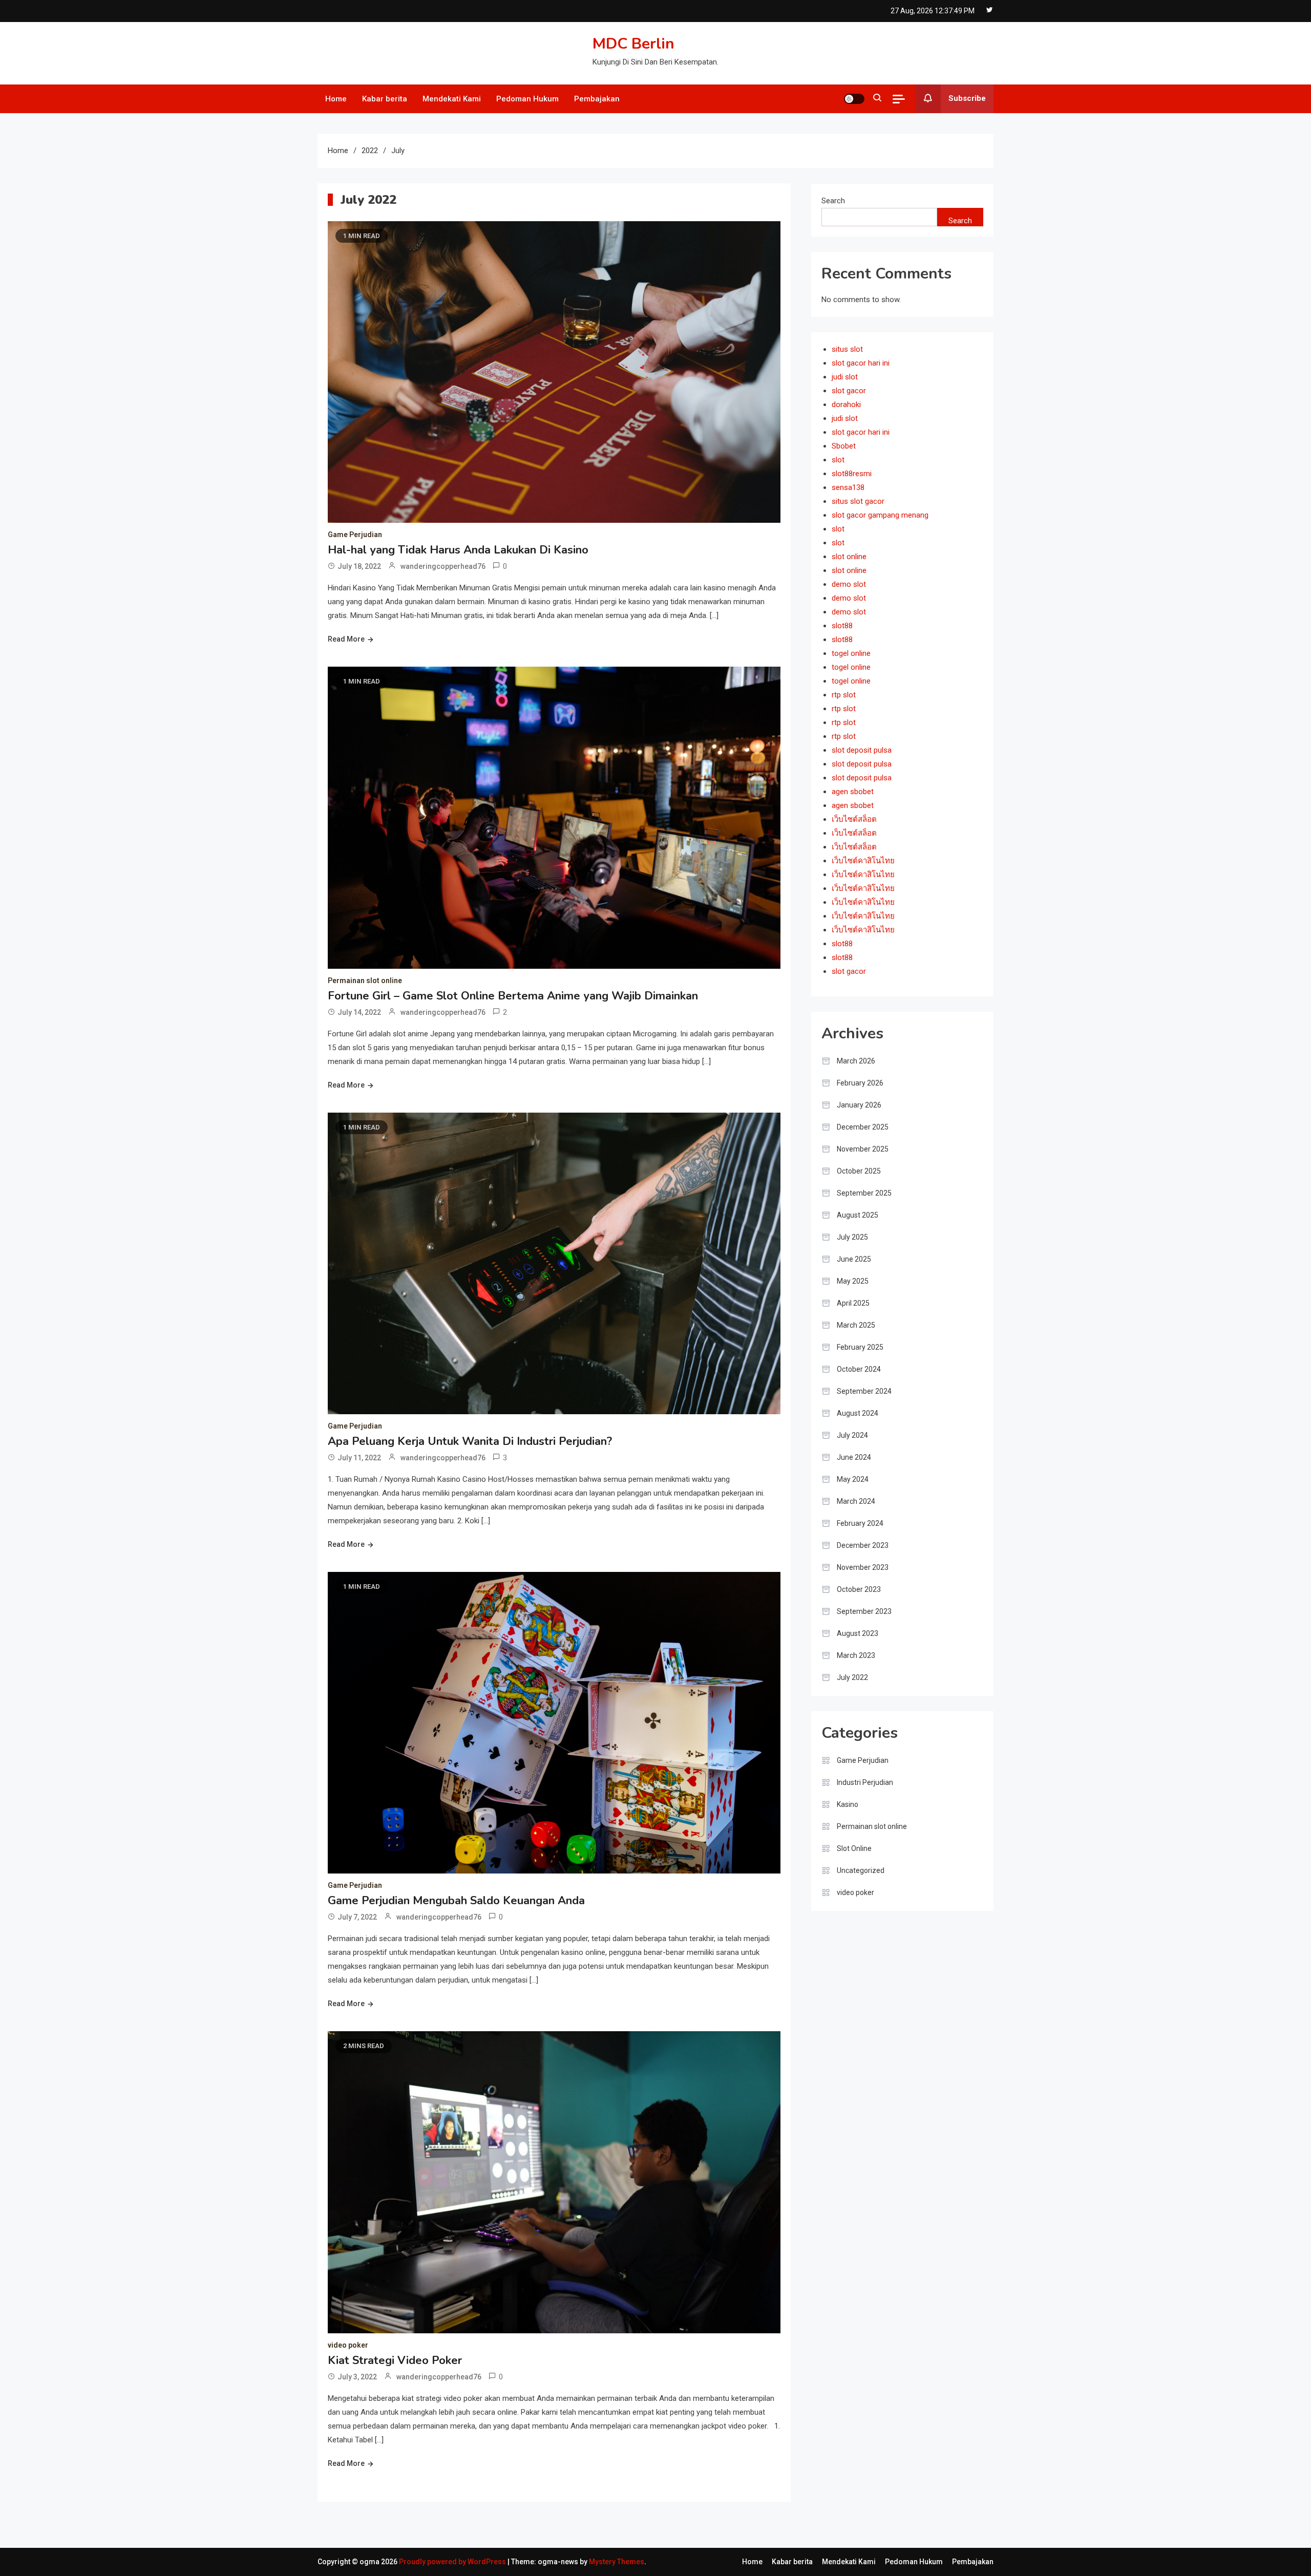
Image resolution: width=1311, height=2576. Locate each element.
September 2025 (864, 1193)
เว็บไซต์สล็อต (854, 819)
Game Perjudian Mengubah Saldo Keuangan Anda (456, 1901)
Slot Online (854, 1848)
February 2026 (860, 1083)
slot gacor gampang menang (880, 515)
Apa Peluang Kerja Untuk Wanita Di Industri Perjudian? (470, 1441)
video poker (348, 2345)
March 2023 (856, 1655)
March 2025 (856, 1325)
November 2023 (863, 1567)
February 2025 (860, 1347)
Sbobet (844, 446)
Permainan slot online (365, 981)
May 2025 (853, 1281)
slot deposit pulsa (862, 750)
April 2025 (853, 1303)
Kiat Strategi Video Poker (395, 2360)
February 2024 (860, 1523)
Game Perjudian (355, 535)
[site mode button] (854, 99)
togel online (851, 653)
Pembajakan (597, 99)
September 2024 (864, 1391)
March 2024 (856, 1501)
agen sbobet (853, 792)
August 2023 (858, 1633)
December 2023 (863, 1545)
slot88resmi (852, 474)
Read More (346, 639)
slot (838, 460)
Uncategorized (861, 1870)
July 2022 (852, 1677)
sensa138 (848, 487)
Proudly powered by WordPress (453, 2562)
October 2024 (859, 1369)
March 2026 (856, 1061)
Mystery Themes (617, 2562)
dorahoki (846, 405)
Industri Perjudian (865, 1782)
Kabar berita (385, 99)
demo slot (849, 584)
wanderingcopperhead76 (443, 566)
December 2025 (863, 1127)
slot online (849, 557)
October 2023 (859, 1589)
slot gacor (849, 391)
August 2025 (858, 1215)
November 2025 (863, 1149)
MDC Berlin (633, 44)
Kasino (848, 1804)
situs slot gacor (858, 501)
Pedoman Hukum (527, 99)
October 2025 (859, 1171)
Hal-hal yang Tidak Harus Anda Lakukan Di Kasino (458, 550)
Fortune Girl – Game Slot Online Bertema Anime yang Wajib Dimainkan (513, 996)
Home (336, 99)
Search (833, 201)
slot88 (842, 626)
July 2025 (852, 1237)
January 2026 (859, 1105)
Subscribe (967, 98)
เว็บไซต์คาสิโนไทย (863, 861)
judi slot (845, 377)
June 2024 (854, 1457)
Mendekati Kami (452, 99)
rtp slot (844, 695)
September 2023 (864, 1611)
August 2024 (858, 1413)
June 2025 (854, 1259)
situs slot (847, 349)
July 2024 (852, 1435)
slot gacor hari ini (861, 363)
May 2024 (853, 1479)
